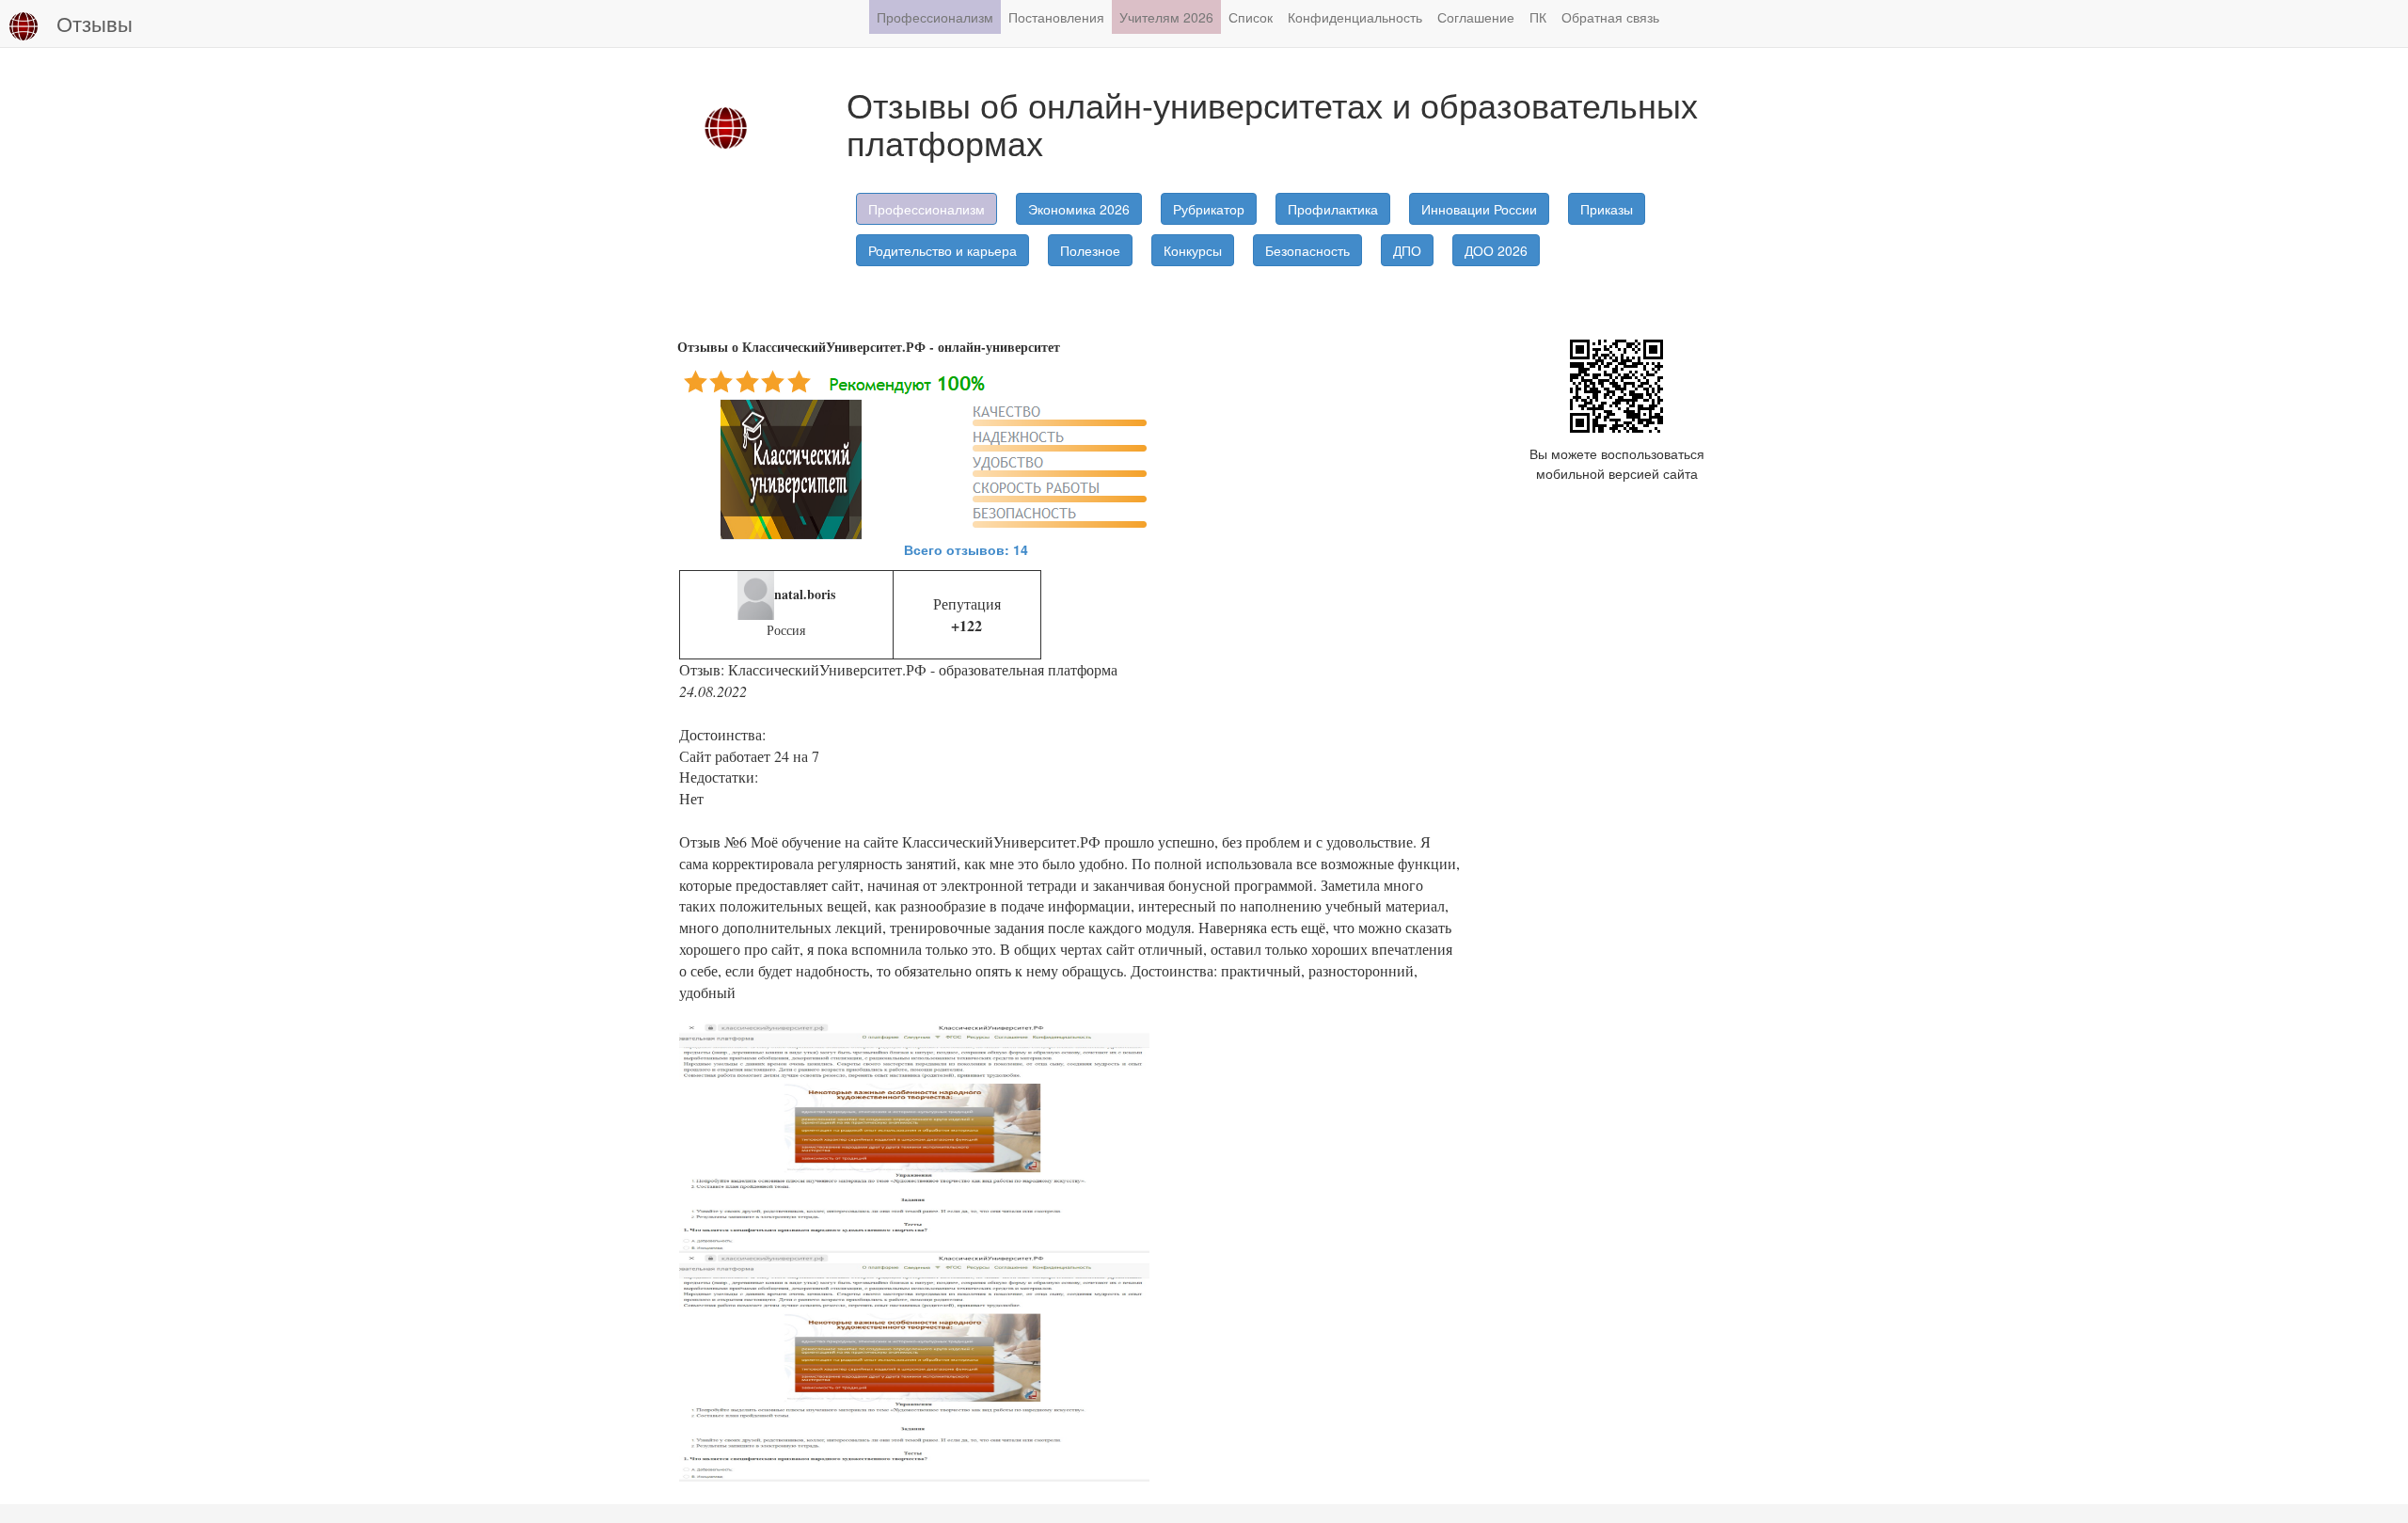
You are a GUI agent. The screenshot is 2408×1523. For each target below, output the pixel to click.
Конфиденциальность (1355, 17)
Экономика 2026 (1079, 209)
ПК (1538, 17)
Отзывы (95, 23)
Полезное (1090, 250)
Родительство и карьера (943, 250)
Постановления (1056, 17)
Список (1251, 17)
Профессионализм (935, 17)
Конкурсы (1193, 250)
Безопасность (1307, 250)
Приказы (1607, 209)
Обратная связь (1610, 17)
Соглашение (1476, 17)
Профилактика (1333, 209)
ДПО (1407, 250)
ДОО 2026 (1496, 250)
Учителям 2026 (1166, 17)
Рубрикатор (1209, 209)
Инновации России (1479, 209)
